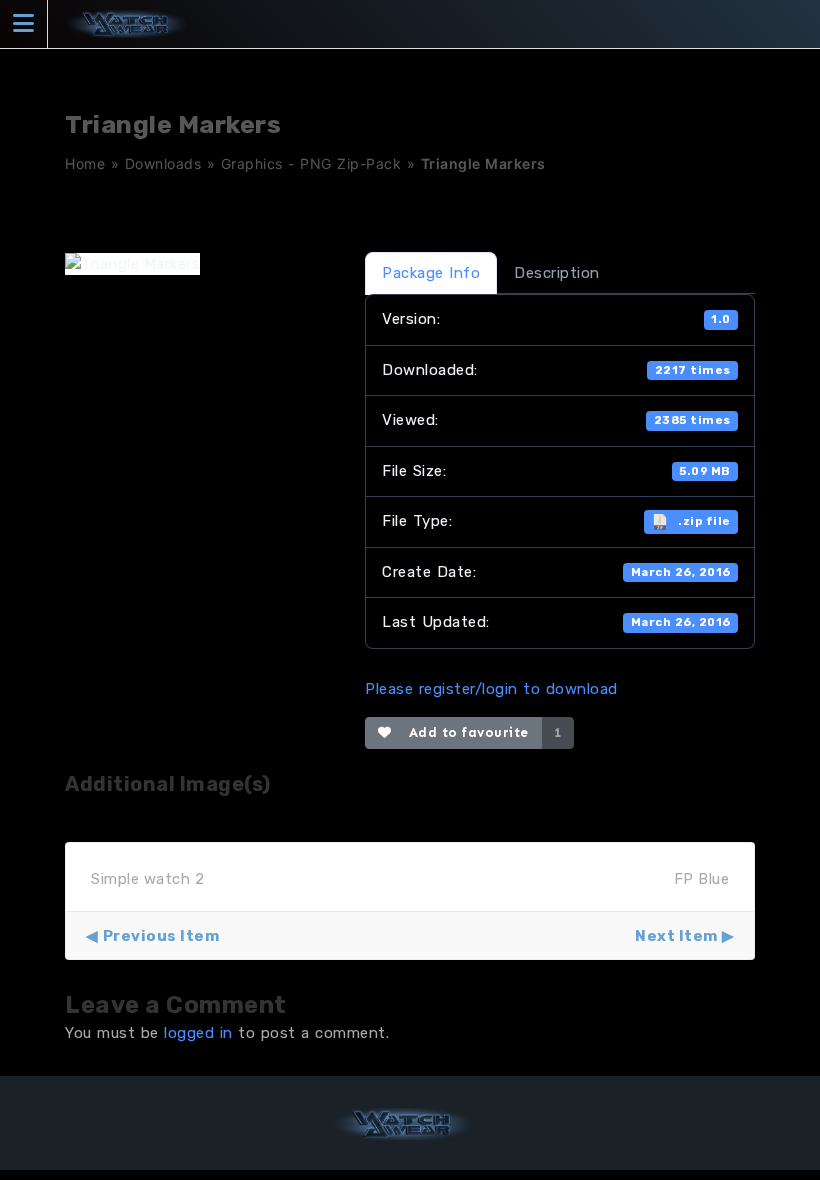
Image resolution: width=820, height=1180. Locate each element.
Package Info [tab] (431, 273)
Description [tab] (557, 273)
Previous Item (161, 936)
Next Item (676, 936)
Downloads (163, 163)
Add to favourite (464, 732)
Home (85, 163)
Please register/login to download (491, 689)
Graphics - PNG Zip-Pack (311, 163)
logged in (198, 1033)
